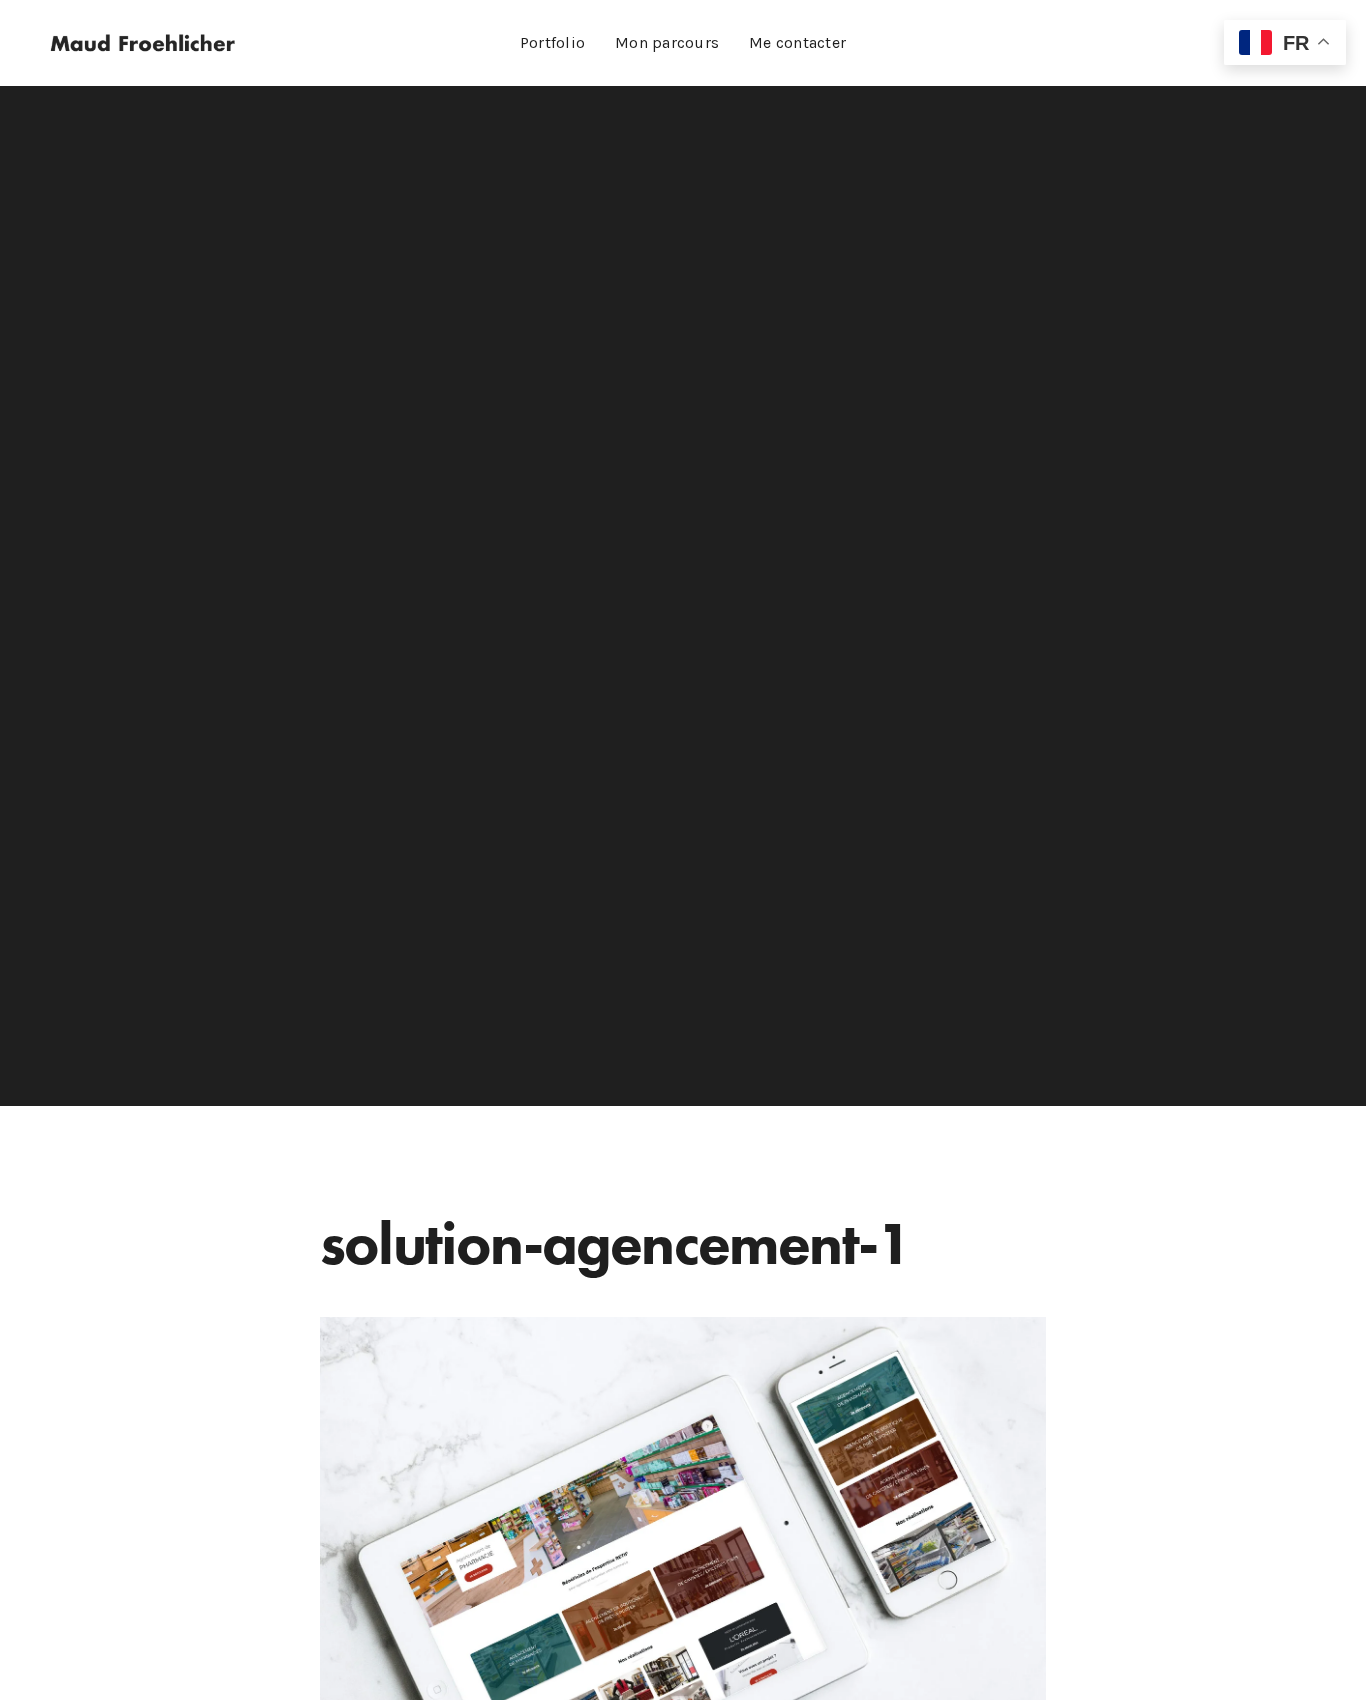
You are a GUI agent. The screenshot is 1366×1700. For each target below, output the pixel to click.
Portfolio (552, 42)
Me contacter (797, 42)
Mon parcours (667, 42)
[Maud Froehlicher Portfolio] (142, 43)
